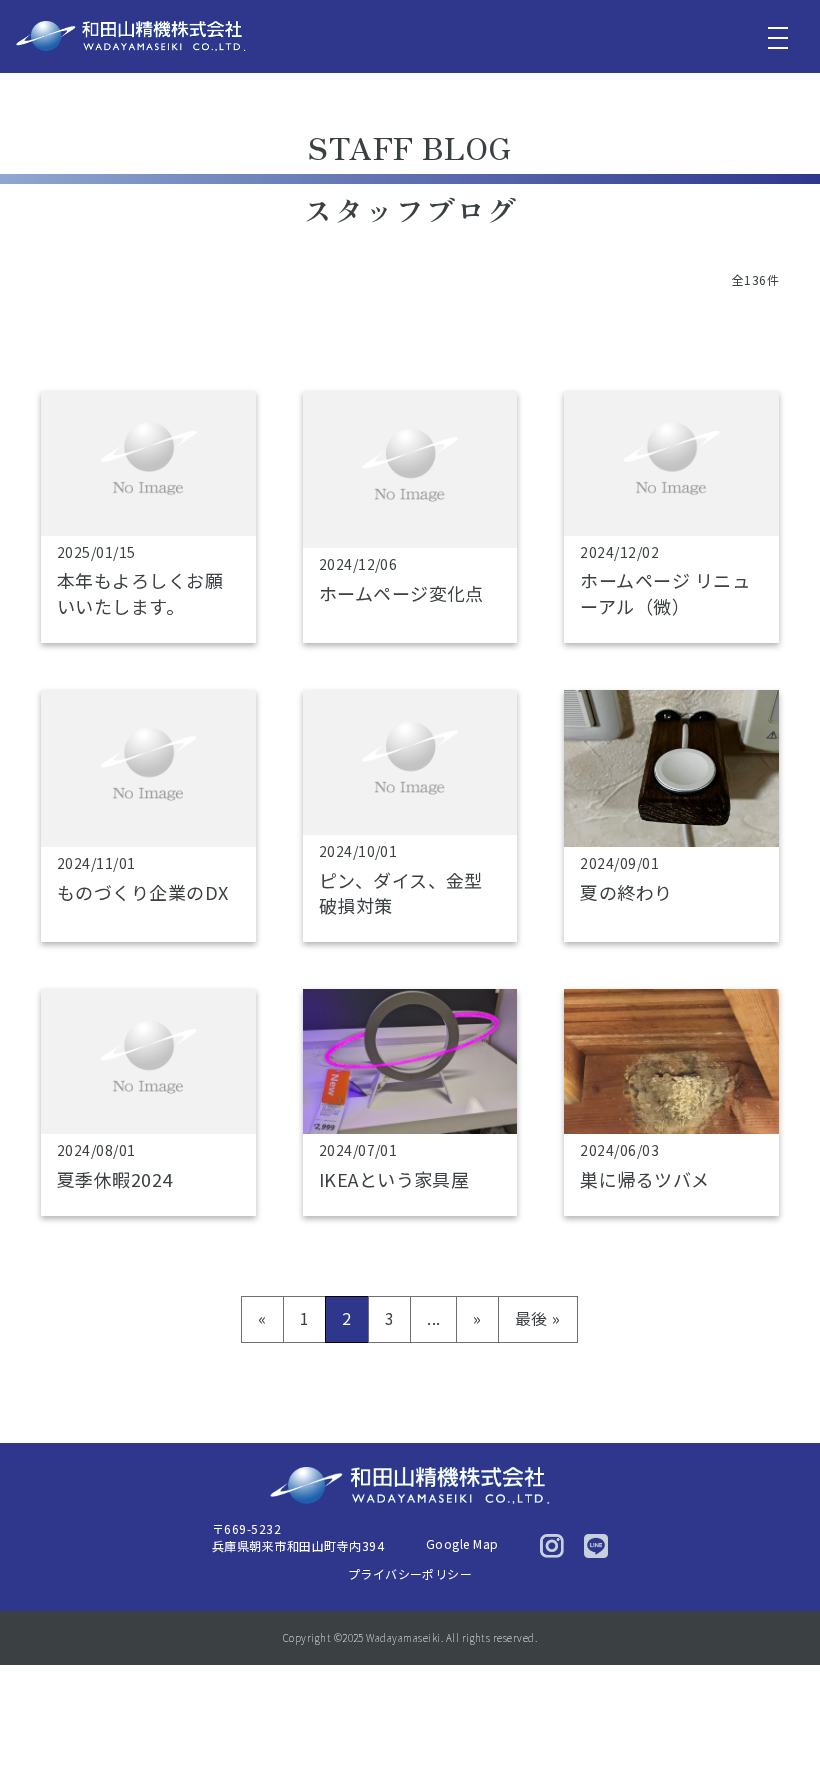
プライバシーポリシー (410, 1573)
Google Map (462, 1543)
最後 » (538, 1318)
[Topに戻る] (777, 1727)
